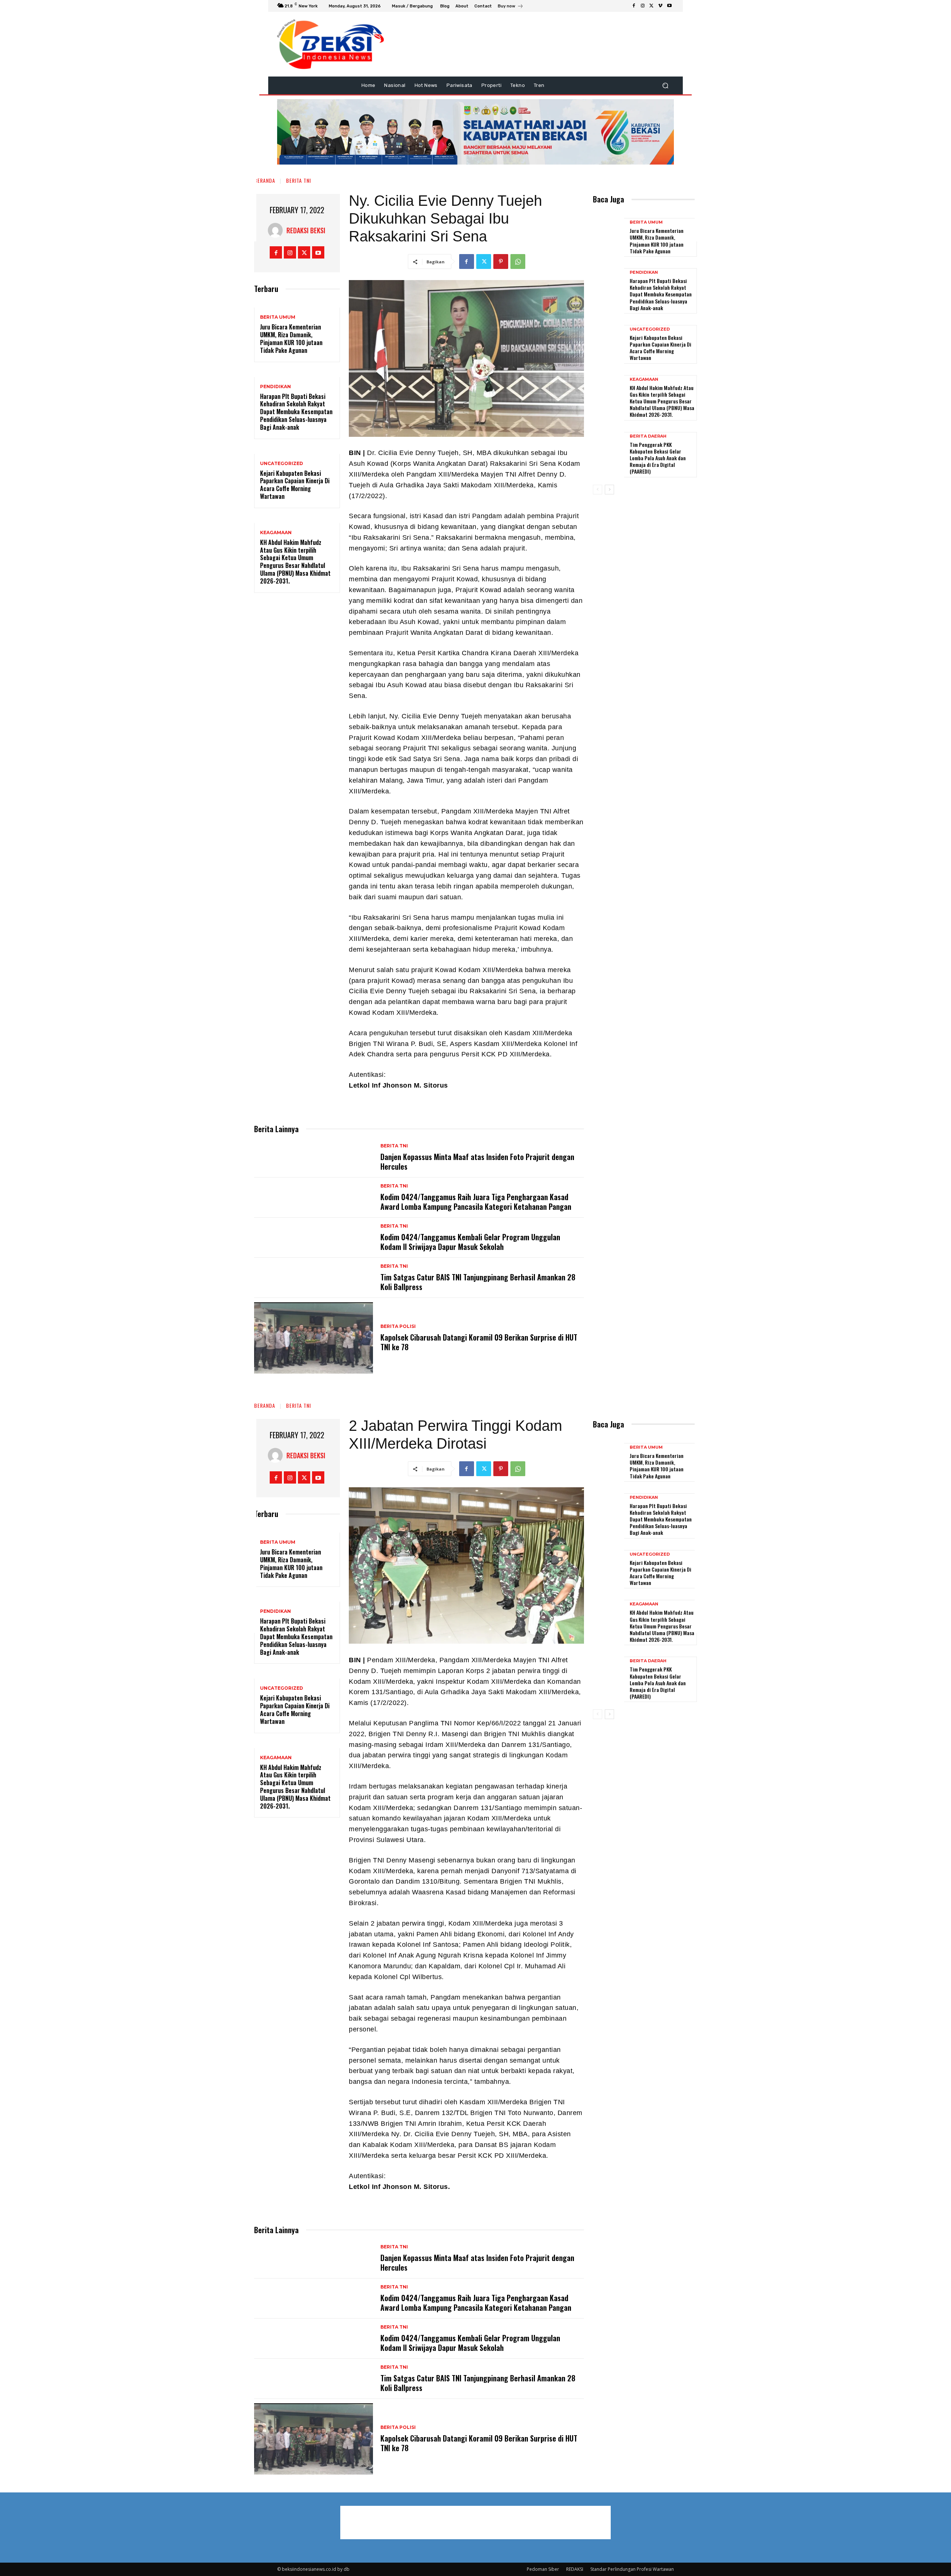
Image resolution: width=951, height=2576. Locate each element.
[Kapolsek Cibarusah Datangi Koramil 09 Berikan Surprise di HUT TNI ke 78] (314, 1338)
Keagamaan (276, 533)
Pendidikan (275, 387)
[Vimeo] (660, 6)
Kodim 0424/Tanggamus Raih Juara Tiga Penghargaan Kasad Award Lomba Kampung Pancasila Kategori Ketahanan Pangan (476, 1202)
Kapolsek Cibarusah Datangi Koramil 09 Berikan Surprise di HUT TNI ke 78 (479, 1342)
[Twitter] (652, 6)
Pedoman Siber (543, 2569)
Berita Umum (278, 317)
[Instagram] (643, 6)
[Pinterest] (501, 262)
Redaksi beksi (306, 230)
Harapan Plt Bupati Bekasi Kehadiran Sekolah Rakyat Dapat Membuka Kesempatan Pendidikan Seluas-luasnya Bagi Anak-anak (296, 412)
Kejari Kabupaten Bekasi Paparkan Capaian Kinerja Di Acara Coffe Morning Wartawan (295, 485)
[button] (665, 86)
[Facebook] (634, 6)
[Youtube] (669, 6)
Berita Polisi (398, 1326)
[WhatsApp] (518, 262)
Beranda (265, 180)
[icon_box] (511, 7)
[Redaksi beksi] (277, 230)
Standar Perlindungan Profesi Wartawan (632, 2569)
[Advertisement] (723, 130)
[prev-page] (598, 490)
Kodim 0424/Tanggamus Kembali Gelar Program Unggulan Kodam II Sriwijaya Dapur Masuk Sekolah (470, 1242)
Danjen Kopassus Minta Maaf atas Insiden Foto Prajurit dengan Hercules (477, 1162)
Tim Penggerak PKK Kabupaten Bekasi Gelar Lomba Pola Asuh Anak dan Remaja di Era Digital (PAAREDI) (658, 458)
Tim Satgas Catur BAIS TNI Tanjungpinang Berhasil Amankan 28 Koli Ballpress (478, 1282)
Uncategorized (282, 464)
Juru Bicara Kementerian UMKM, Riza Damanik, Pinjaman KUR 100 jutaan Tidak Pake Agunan (291, 338)
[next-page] (609, 490)
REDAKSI (575, 2569)
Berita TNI (298, 180)
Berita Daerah (648, 436)
